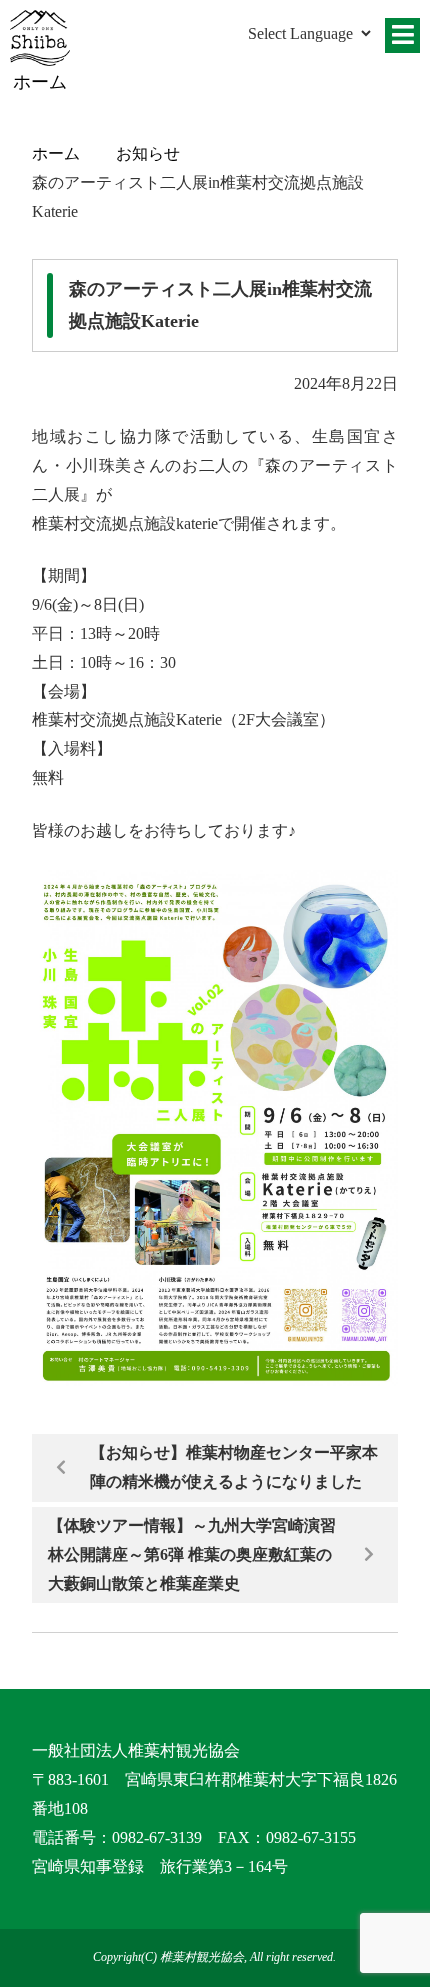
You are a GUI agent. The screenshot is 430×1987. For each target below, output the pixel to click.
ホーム (56, 153)
